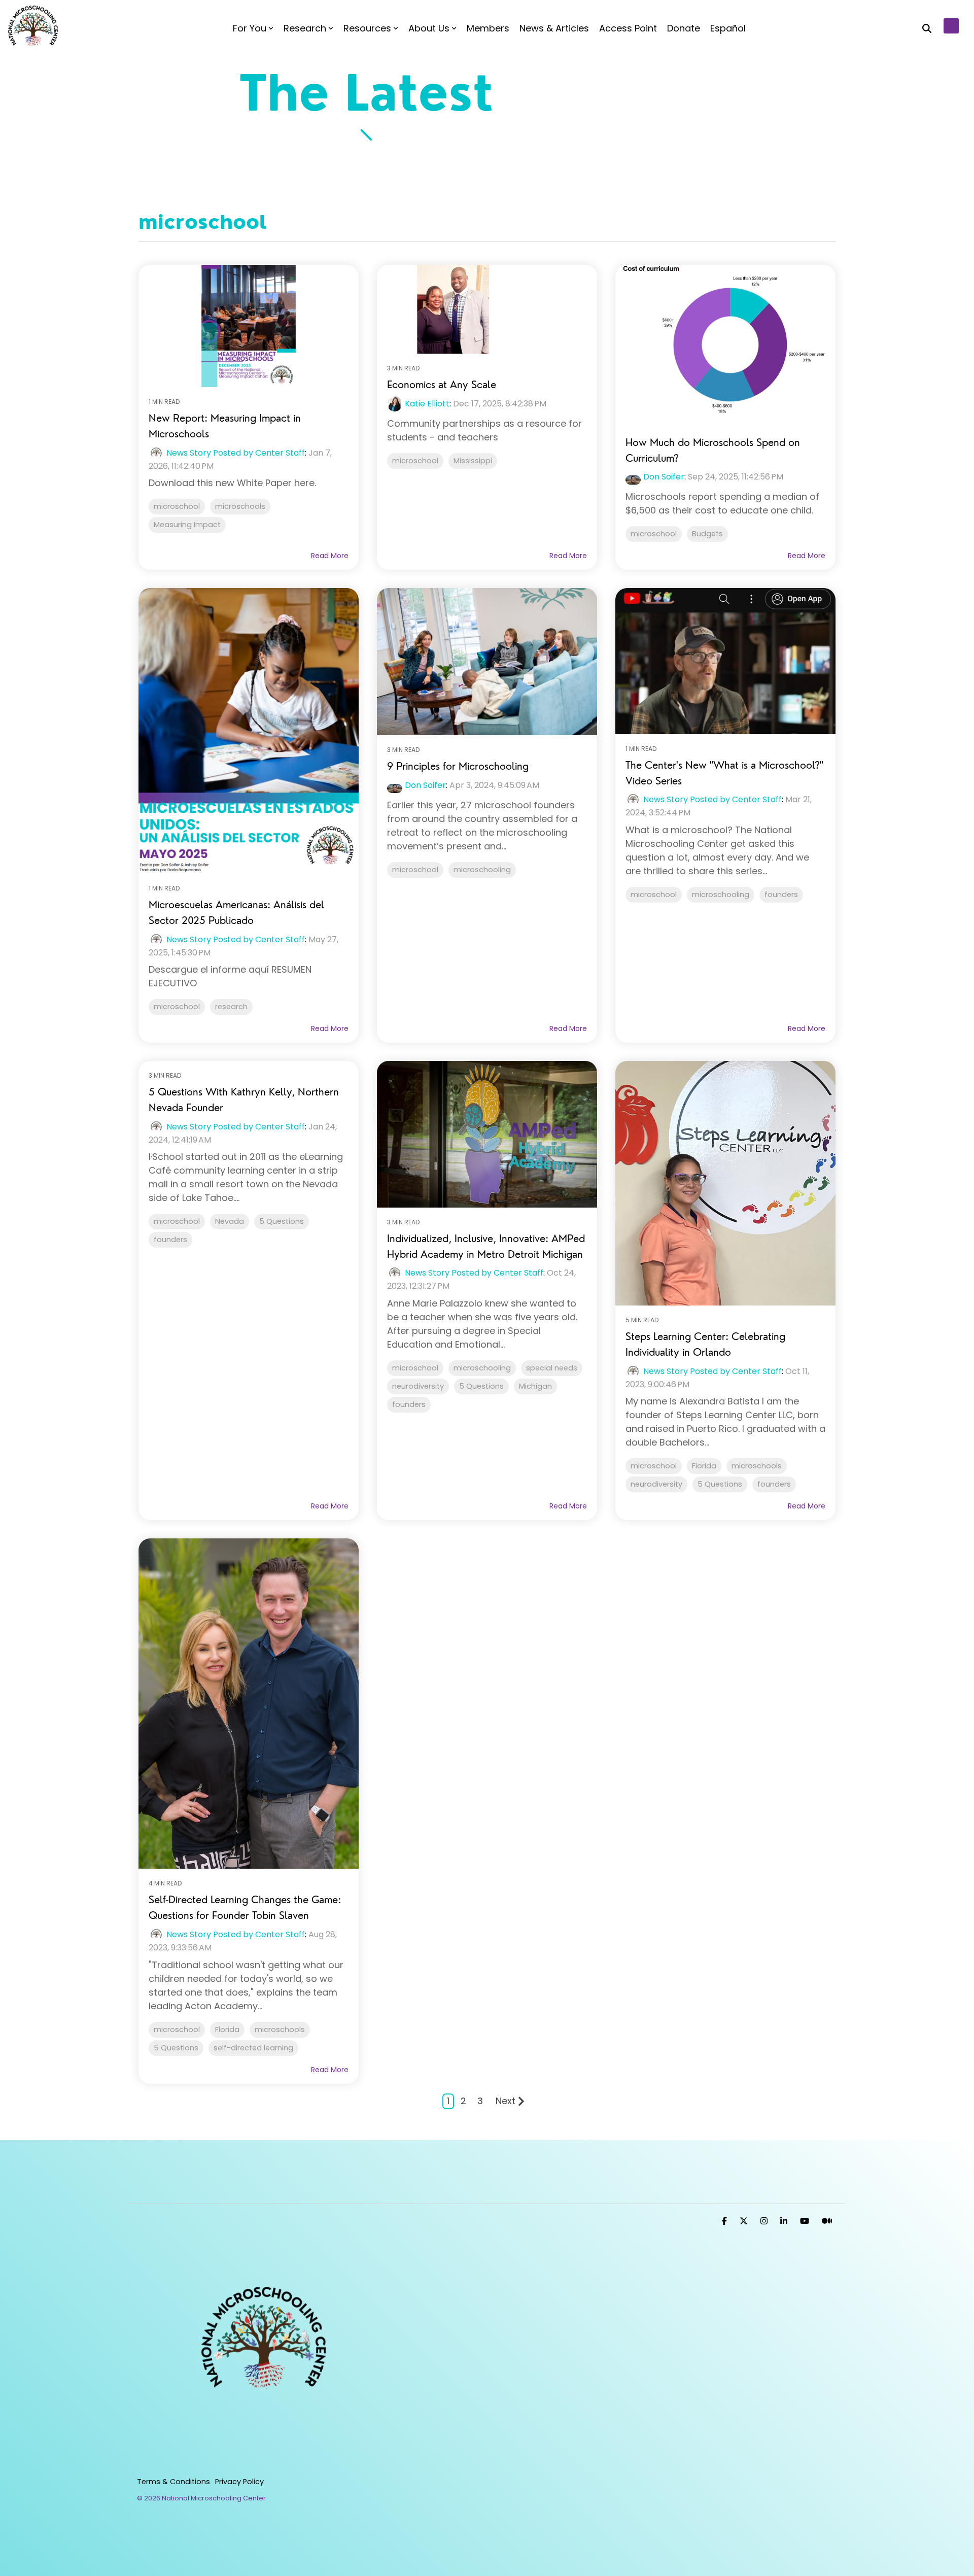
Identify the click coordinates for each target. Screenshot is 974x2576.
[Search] (927, 28)
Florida (704, 1466)
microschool (177, 506)
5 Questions (282, 1221)
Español (728, 28)
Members (488, 28)
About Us (429, 28)
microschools (240, 506)
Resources (367, 28)
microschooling (482, 870)
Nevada (230, 1221)
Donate (684, 28)
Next (506, 2101)
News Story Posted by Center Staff (236, 453)
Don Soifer (664, 477)
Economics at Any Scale (442, 384)
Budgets (707, 534)
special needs (552, 1368)
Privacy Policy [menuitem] (239, 2482)
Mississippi (473, 461)
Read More (330, 556)
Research (305, 28)
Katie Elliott (427, 404)
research (231, 1007)
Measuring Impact (187, 525)
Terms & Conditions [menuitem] (173, 2482)
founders (781, 895)
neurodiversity (418, 1386)
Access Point (628, 28)
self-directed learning (253, 2048)
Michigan (535, 1386)
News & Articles (554, 28)
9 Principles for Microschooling (458, 766)
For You (250, 28)
